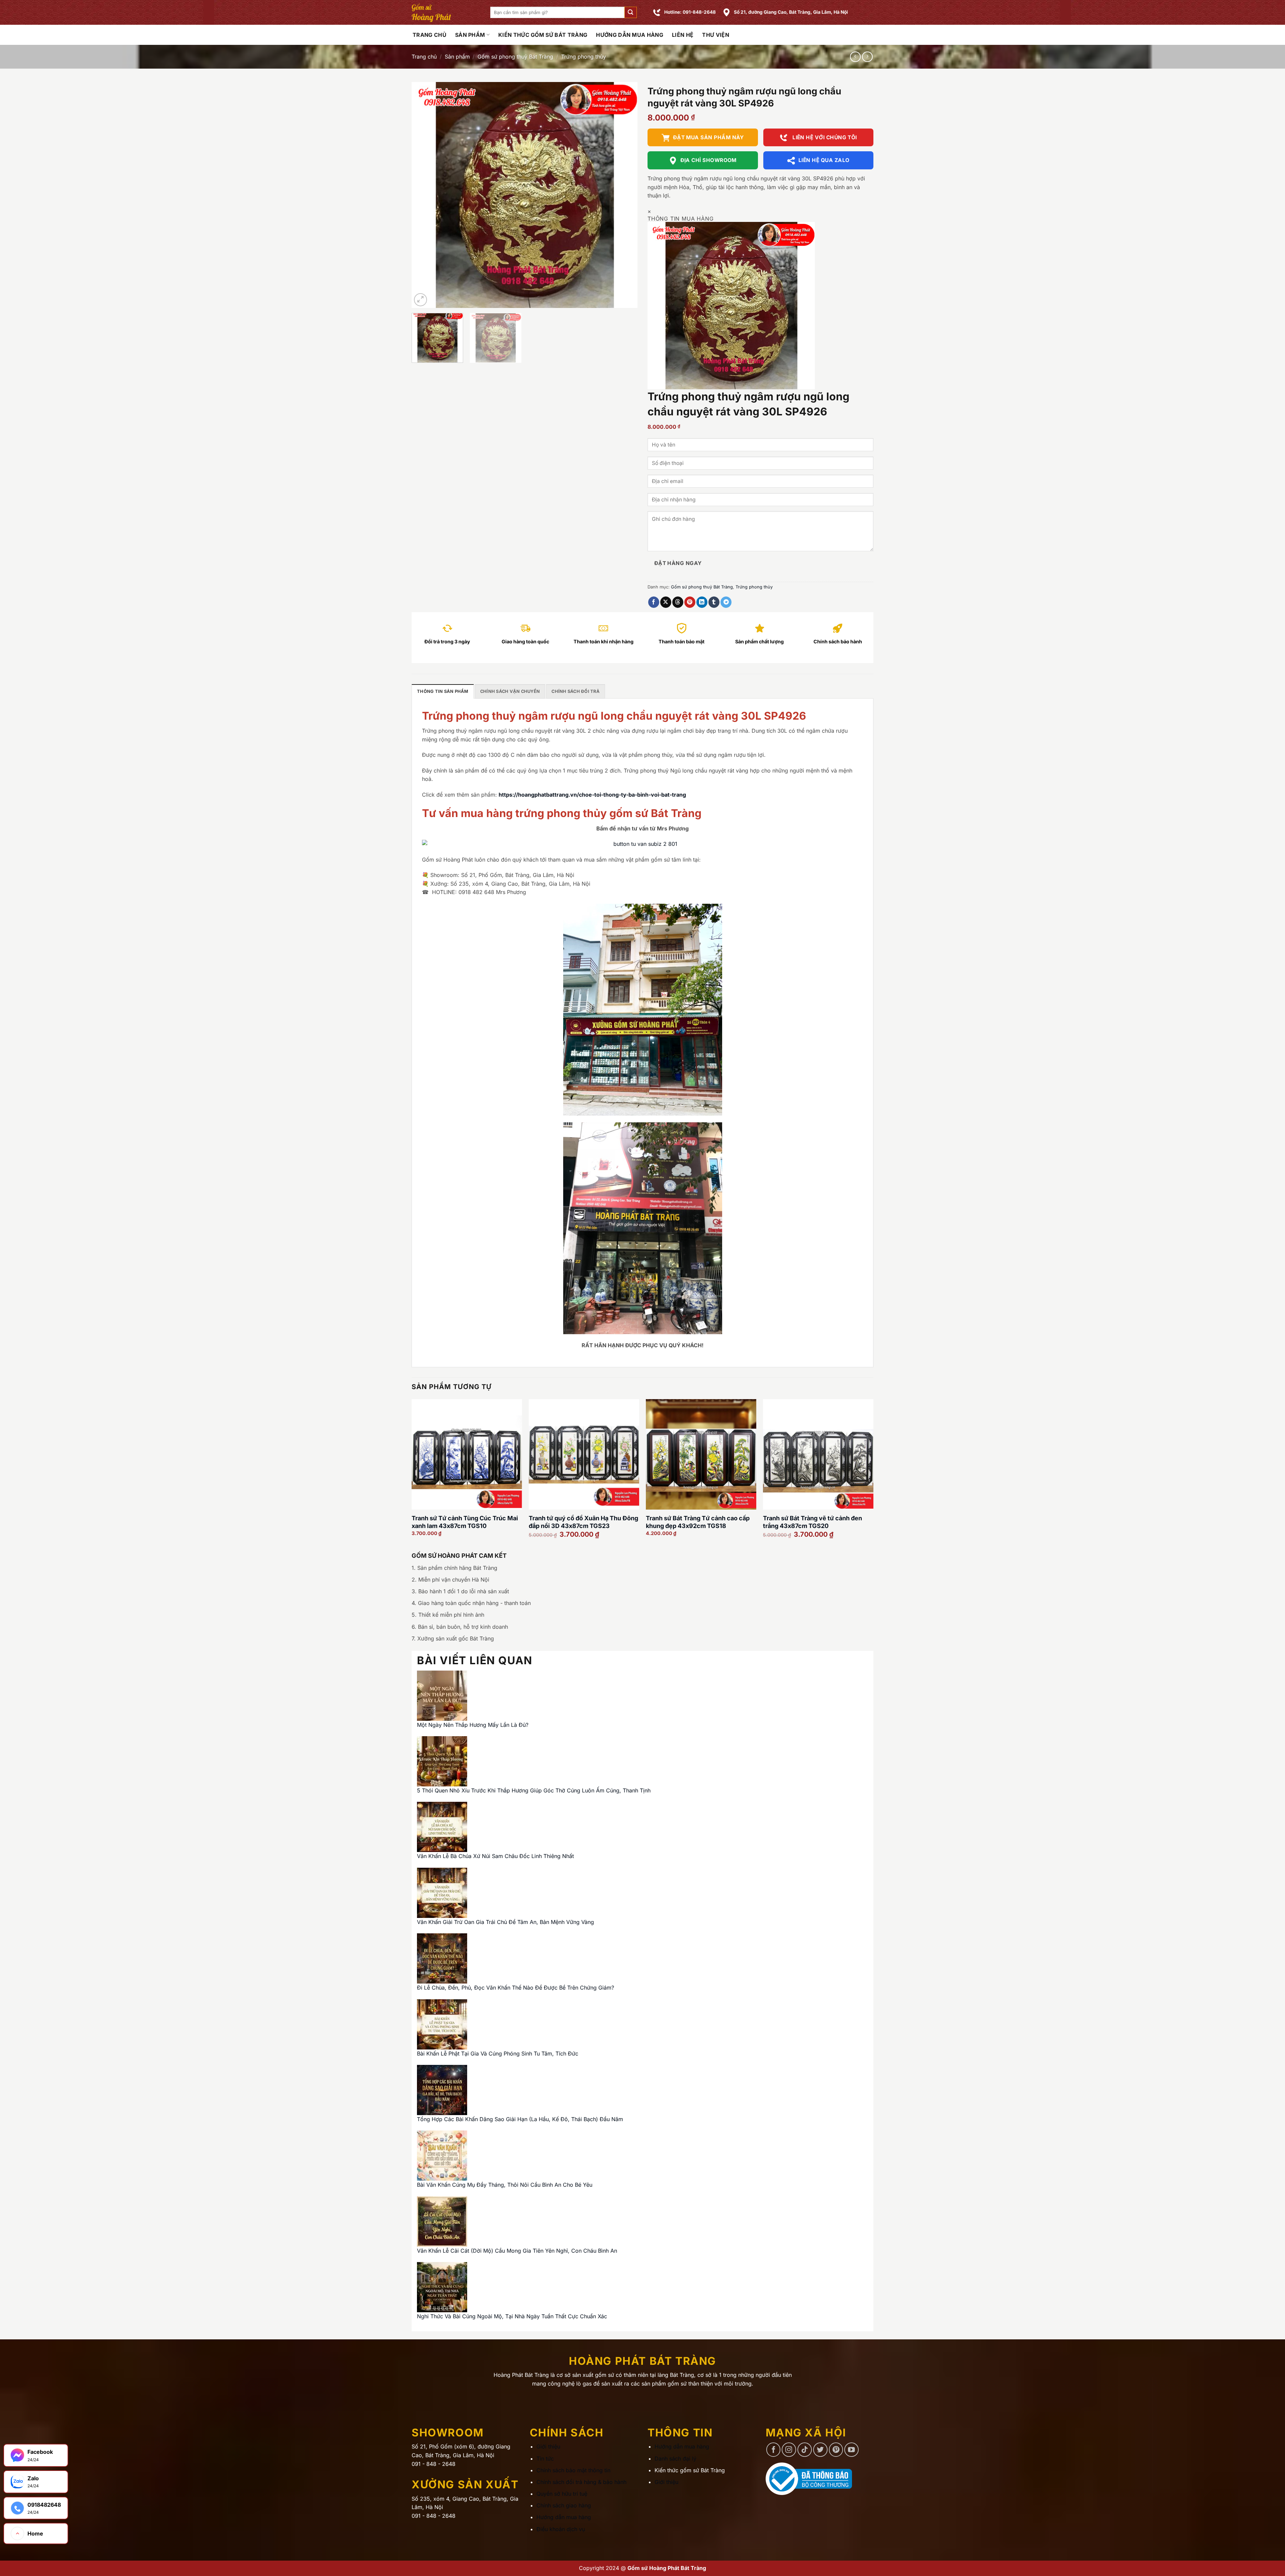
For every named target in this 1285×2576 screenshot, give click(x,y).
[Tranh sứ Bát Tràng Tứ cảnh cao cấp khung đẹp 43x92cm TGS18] (701, 1454)
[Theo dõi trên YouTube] (851, 2450)
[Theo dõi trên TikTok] (805, 2450)
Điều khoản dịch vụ (561, 2529)
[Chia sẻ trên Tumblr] (714, 602)
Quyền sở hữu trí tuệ (562, 2494)
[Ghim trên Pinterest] (690, 602)
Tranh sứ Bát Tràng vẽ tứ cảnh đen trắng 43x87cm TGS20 (812, 1522)
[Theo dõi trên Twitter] (820, 2450)
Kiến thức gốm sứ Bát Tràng (543, 35)
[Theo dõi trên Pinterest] (836, 2450)
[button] (630, 13)
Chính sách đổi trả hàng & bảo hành (581, 2482)
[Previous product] (867, 57)
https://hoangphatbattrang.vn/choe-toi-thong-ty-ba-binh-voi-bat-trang (592, 795)
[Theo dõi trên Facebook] (774, 2450)
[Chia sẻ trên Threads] (678, 602)
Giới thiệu (548, 2446)
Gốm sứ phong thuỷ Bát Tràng (515, 57)
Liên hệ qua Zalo (824, 160)
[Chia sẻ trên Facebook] (654, 602)
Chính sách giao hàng (564, 2505)
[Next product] (855, 57)
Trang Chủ (430, 35)
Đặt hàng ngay (678, 563)
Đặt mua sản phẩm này (708, 137)
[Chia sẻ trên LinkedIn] (702, 602)
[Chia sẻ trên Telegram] (726, 602)
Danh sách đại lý (675, 2459)
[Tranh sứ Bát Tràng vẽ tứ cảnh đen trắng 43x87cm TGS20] (818, 1454)
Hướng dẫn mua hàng (630, 35)
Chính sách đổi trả (576, 691)
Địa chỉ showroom (708, 160)
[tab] (443, 691)
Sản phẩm (470, 35)
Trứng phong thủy (584, 57)
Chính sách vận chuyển (510, 691)
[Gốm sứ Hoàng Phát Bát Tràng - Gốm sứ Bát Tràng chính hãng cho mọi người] (446, 12)
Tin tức (545, 2459)
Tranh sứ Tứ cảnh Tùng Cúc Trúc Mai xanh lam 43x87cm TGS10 (465, 1522)
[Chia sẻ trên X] (666, 602)
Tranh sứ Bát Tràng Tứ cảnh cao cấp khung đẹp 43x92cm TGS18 (698, 1522)
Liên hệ (683, 35)
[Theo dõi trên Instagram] (789, 2450)
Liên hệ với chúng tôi (824, 137)
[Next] (624, 195)
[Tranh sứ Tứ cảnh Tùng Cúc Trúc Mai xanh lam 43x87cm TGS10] (467, 1454)
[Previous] (425, 195)
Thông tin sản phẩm (443, 691)
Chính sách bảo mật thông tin (573, 2470)
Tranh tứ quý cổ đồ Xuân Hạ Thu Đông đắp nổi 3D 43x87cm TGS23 (583, 1522)
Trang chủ (424, 57)
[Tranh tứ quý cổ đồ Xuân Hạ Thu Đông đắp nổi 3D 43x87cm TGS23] (584, 1454)
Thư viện (716, 35)
